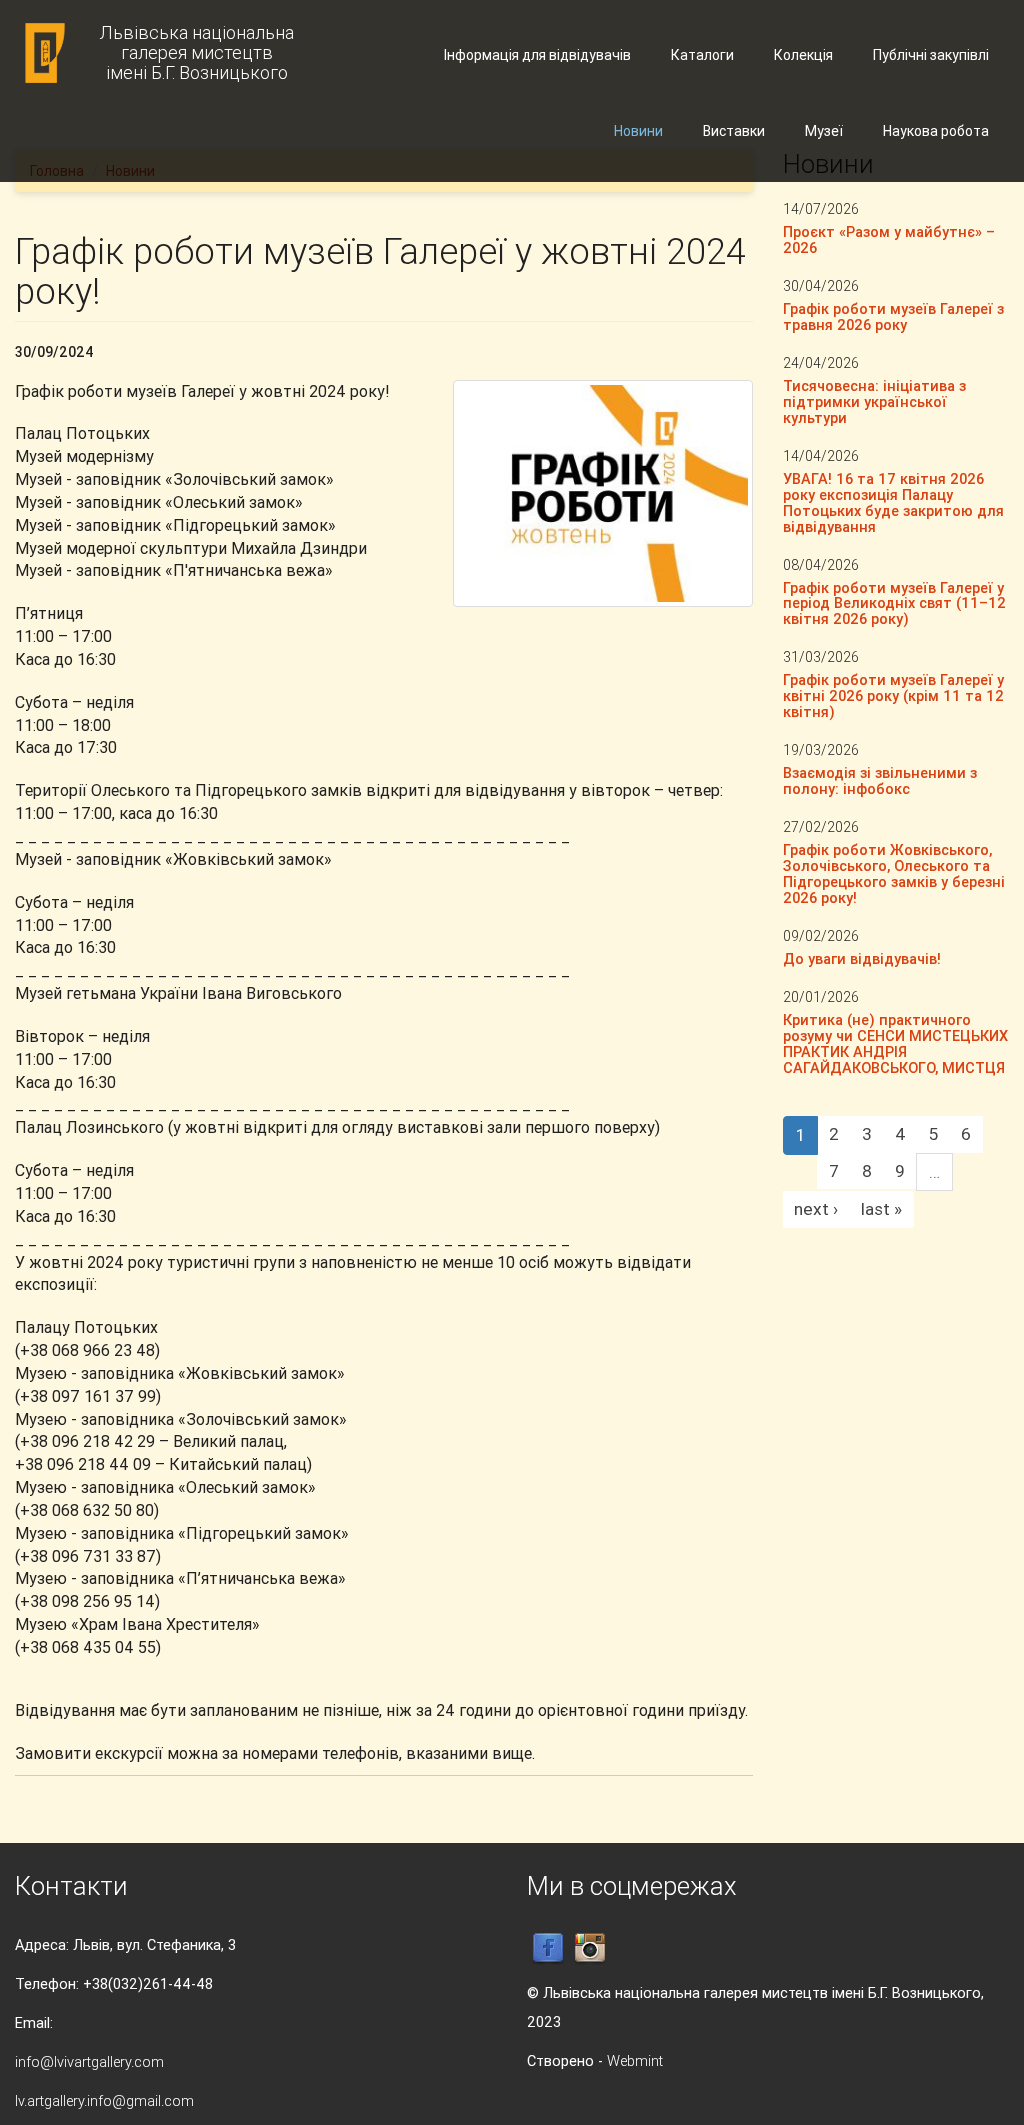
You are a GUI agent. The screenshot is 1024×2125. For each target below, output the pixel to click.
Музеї (824, 131)
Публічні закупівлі (931, 55)
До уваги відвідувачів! (862, 958)
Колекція (803, 55)
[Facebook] (548, 1947)
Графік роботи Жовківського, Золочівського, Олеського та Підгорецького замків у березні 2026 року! (894, 873)
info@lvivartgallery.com (89, 2061)
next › (816, 1209)
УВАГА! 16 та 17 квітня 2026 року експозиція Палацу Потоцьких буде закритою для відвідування (893, 502)
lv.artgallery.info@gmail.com (104, 2100)
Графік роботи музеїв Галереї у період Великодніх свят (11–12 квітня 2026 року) (894, 603)
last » (881, 1209)
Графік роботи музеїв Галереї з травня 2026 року (893, 316)
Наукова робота (936, 131)
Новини (638, 131)
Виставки (734, 131)
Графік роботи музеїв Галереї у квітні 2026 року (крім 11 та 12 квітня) (893, 695)
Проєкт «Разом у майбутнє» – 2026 (889, 239)
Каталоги (702, 55)
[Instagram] (590, 1947)
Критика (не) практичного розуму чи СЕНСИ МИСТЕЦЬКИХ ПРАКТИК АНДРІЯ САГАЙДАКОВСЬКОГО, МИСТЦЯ (895, 1043)
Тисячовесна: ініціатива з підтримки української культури (874, 401)
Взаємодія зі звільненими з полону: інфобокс (880, 780)
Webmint (635, 2060)
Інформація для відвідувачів (537, 55)
